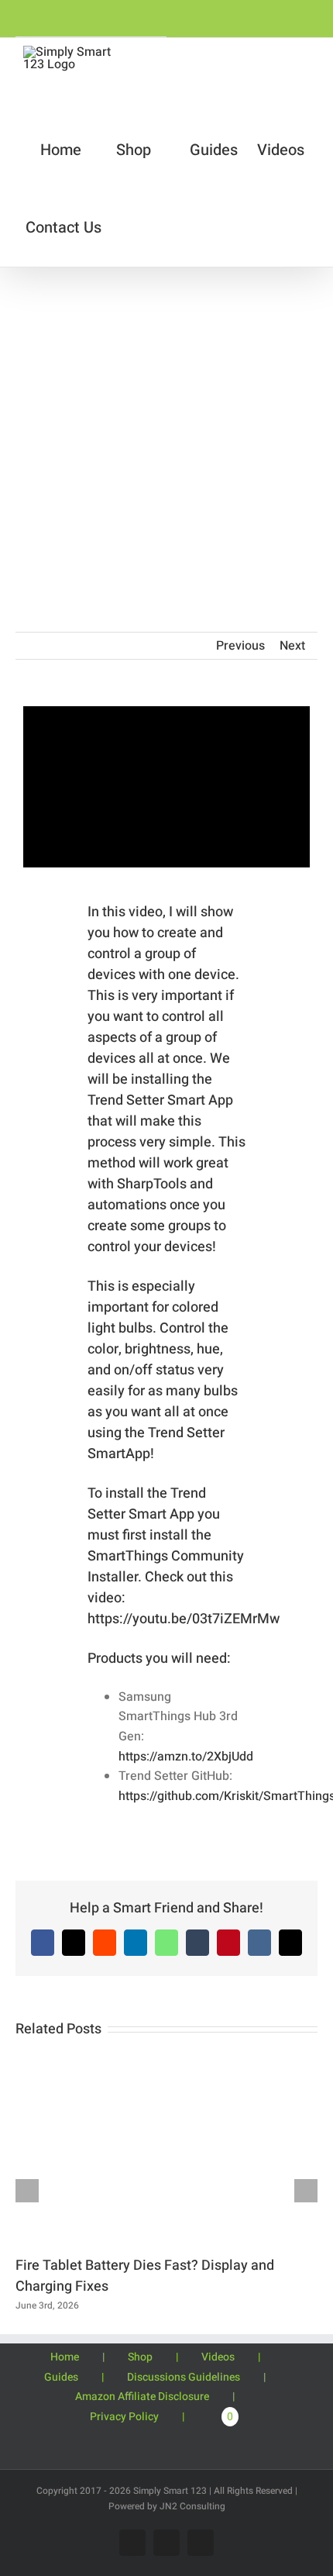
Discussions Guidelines (184, 2377)
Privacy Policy (124, 2417)
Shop (140, 2357)
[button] (165, 228)
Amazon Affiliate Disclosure (142, 2397)
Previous (240, 646)
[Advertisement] (166, 442)
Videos (218, 2357)
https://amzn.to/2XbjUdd (186, 1757)
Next (292, 646)
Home (65, 2357)
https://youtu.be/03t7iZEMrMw (184, 1619)
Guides (61, 2377)
